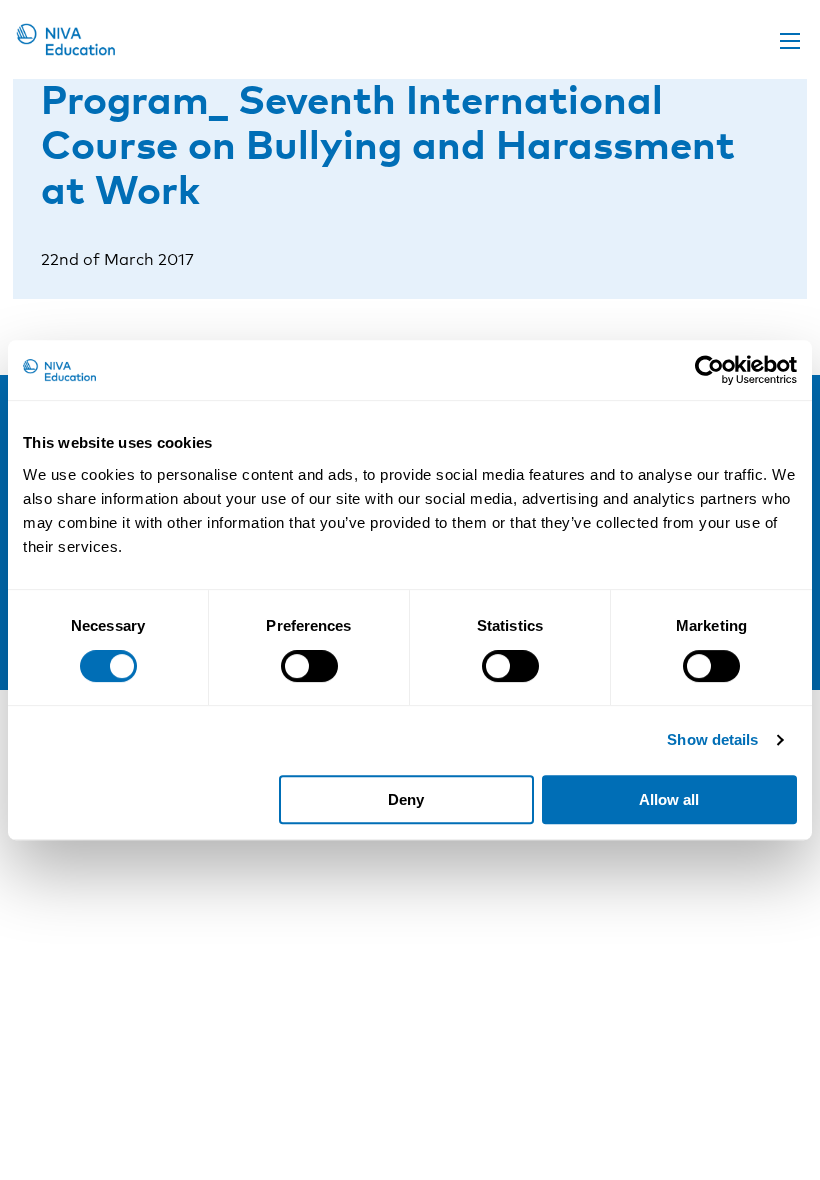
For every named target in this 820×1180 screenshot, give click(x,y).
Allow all (669, 799)
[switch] (309, 666)
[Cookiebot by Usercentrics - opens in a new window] (709, 370)
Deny (406, 799)
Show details (712, 739)
